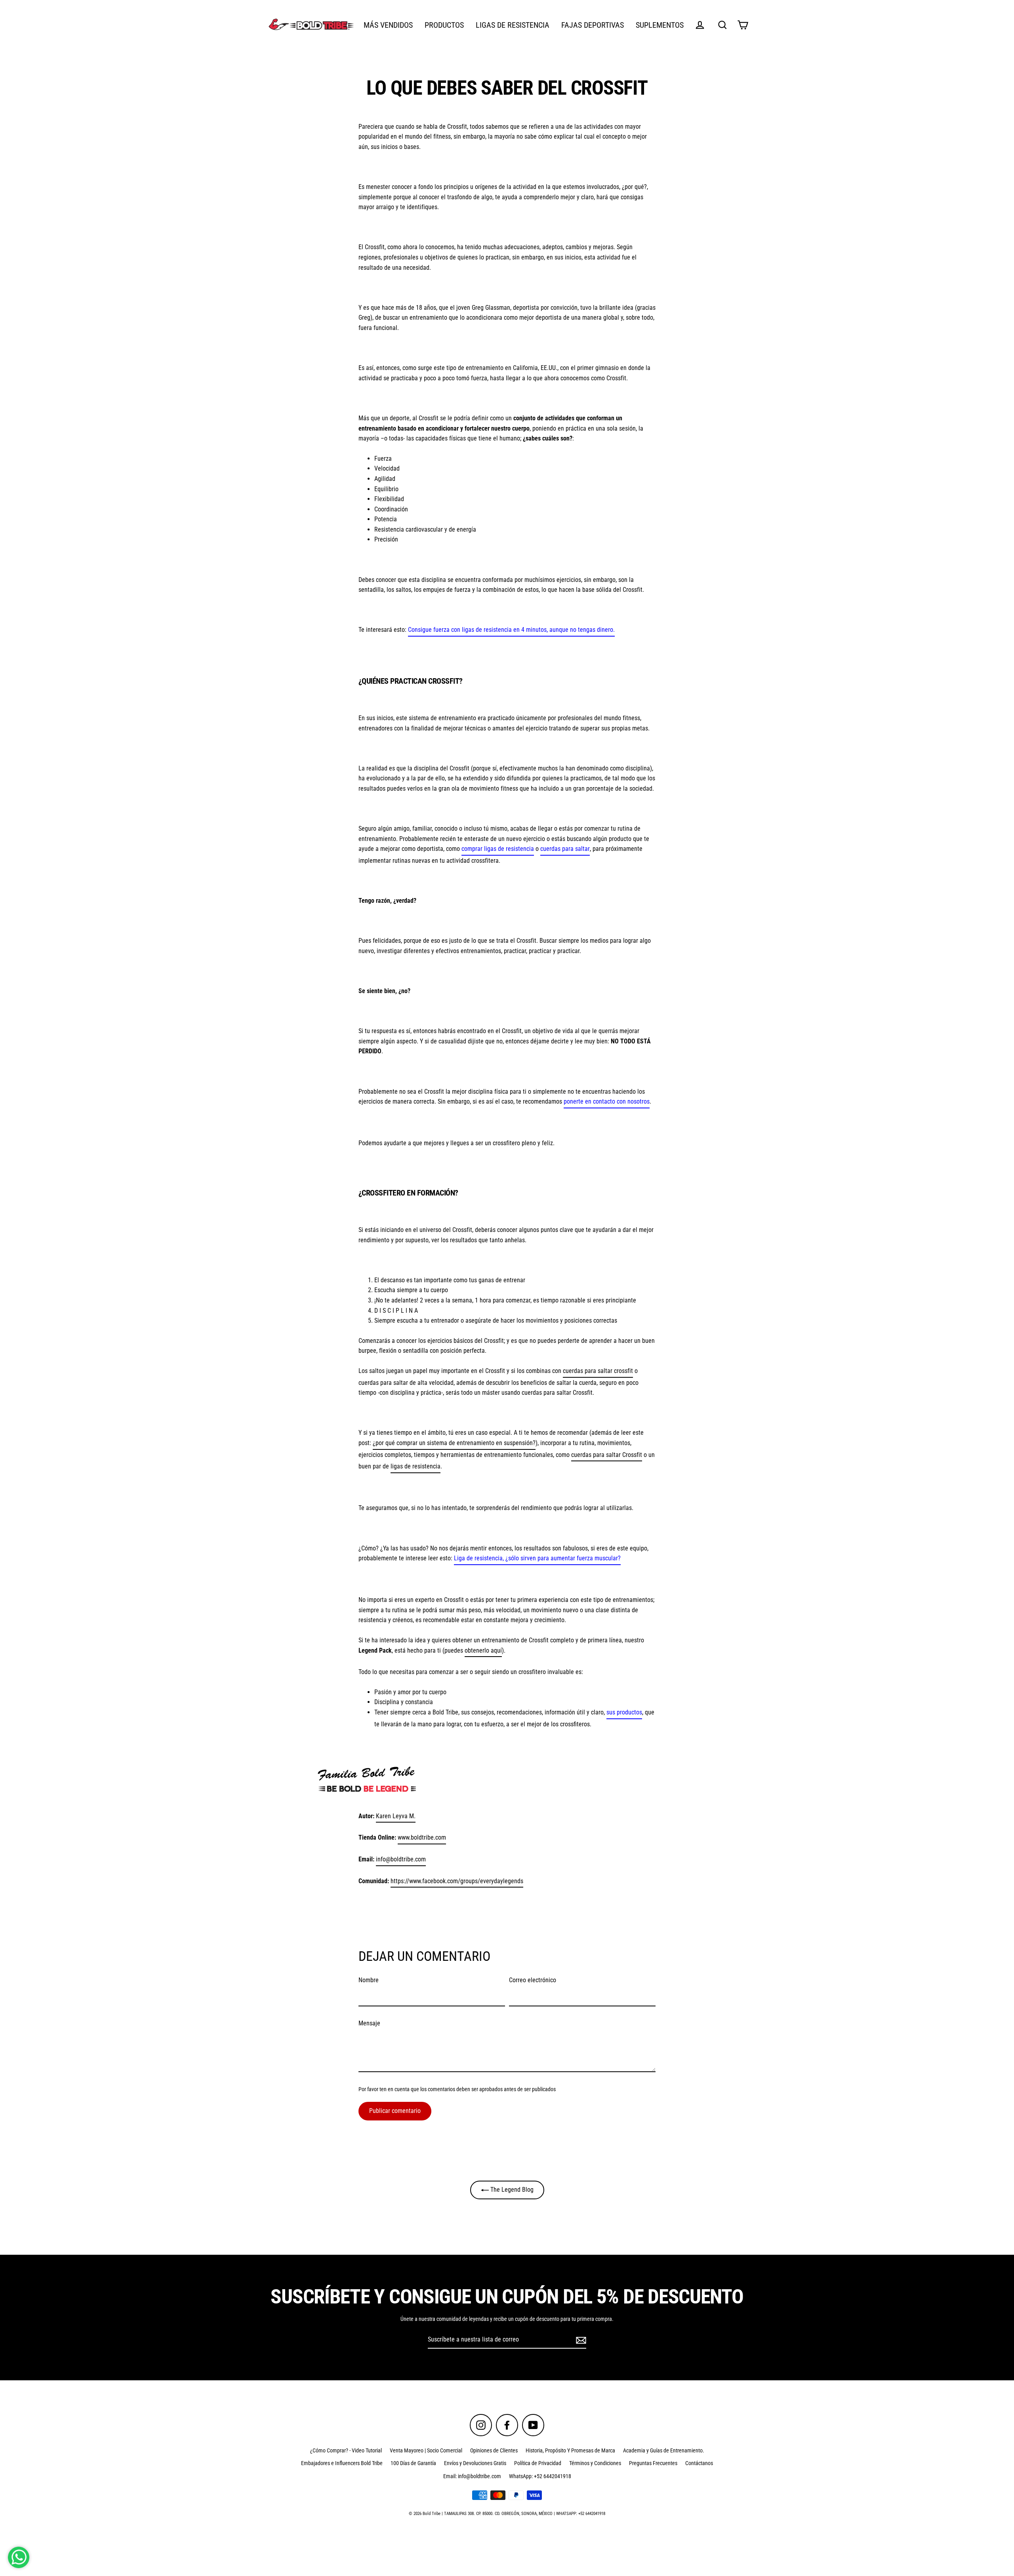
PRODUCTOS (444, 25)
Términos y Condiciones (595, 2463)
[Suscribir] (580, 2340)
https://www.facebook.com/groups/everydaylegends (457, 1881)
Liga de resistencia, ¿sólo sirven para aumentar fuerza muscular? (537, 1558)
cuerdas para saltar (565, 849)
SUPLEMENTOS (660, 25)
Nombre (369, 1980)
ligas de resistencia (416, 1466)
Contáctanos (699, 2463)
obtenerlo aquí (483, 1650)
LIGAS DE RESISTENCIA (513, 25)
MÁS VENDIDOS (388, 25)
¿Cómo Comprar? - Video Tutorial (346, 2450)
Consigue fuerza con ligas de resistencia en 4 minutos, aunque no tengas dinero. (511, 630)
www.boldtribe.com (422, 1837)
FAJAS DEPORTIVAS (593, 25)
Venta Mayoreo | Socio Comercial (426, 2450)
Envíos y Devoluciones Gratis (475, 2463)
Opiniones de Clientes (494, 2450)
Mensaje (369, 2023)
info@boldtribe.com (401, 1859)
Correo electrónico (533, 1980)
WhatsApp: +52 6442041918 (540, 2476)
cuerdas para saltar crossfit (598, 1371)
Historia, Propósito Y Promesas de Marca (570, 2450)
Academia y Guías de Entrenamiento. (664, 2450)
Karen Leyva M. (396, 1816)
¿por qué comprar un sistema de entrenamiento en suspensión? (454, 1443)
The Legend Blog (511, 2190)
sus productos (624, 1712)
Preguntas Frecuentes (653, 2463)
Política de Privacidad (538, 2463)
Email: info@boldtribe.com (472, 2476)
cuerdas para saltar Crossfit (607, 1455)
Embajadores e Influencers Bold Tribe (342, 2463)
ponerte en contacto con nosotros (607, 1101)
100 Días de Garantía (413, 2463)
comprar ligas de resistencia (498, 849)
